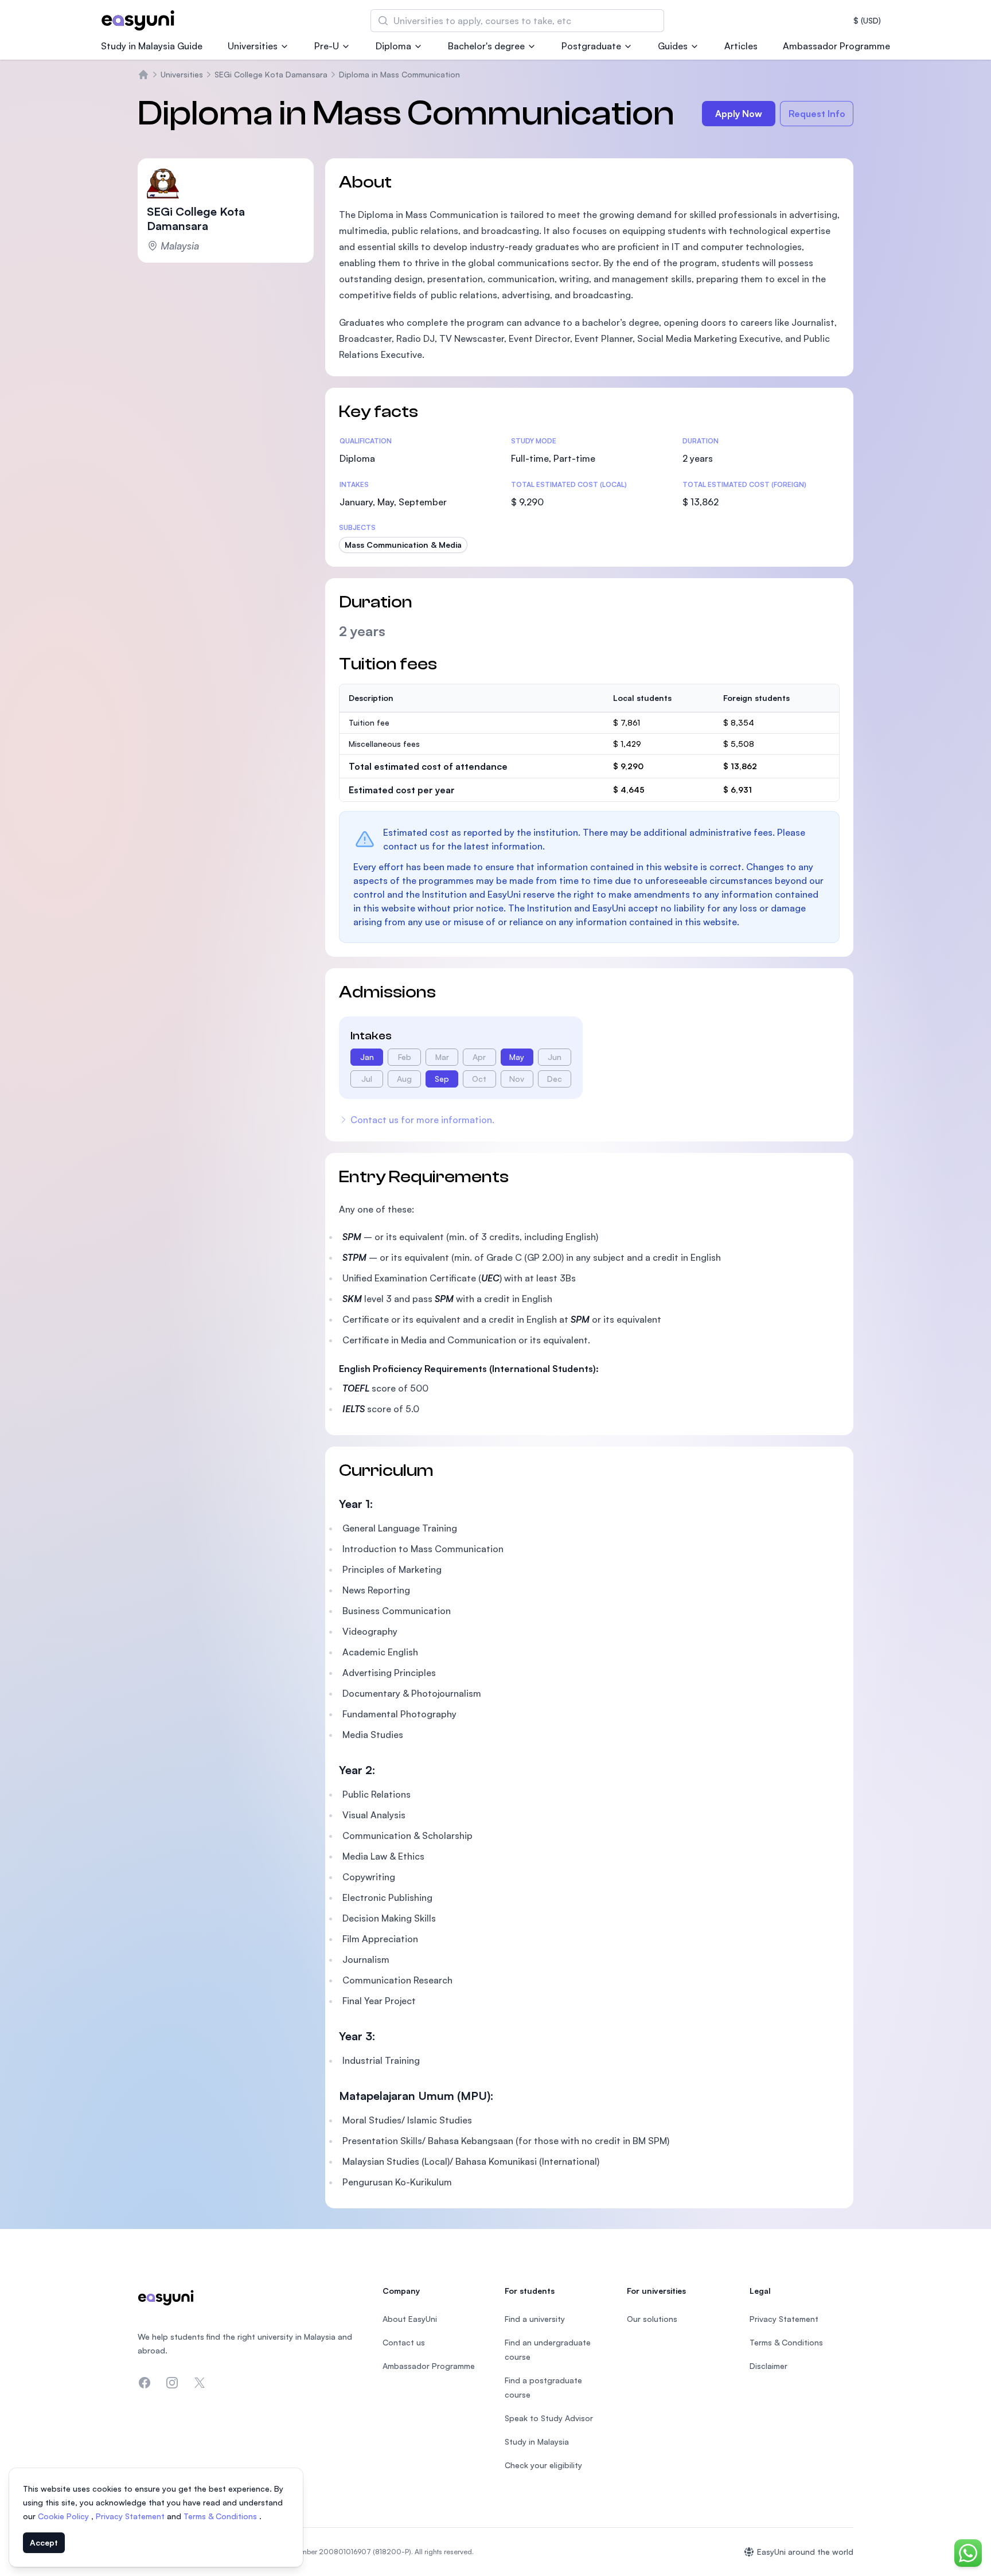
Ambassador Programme (836, 46)
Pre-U (327, 46)
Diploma (393, 46)
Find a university (535, 2319)
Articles (741, 46)
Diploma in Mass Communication (399, 74)
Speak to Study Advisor (549, 2418)
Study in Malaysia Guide (152, 46)
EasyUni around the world (805, 2552)
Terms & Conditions (221, 2516)
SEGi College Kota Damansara (271, 74)
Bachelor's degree (486, 46)
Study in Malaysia (537, 2441)
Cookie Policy (65, 2516)
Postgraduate (591, 46)
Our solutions (652, 2319)
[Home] (143, 75)
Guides (673, 46)
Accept (44, 2542)
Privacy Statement (131, 2516)
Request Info (817, 114)
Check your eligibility (543, 2465)
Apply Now (739, 114)
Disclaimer (768, 2366)
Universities (253, 46)
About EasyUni (410, 2319)
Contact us (404, 2342)
